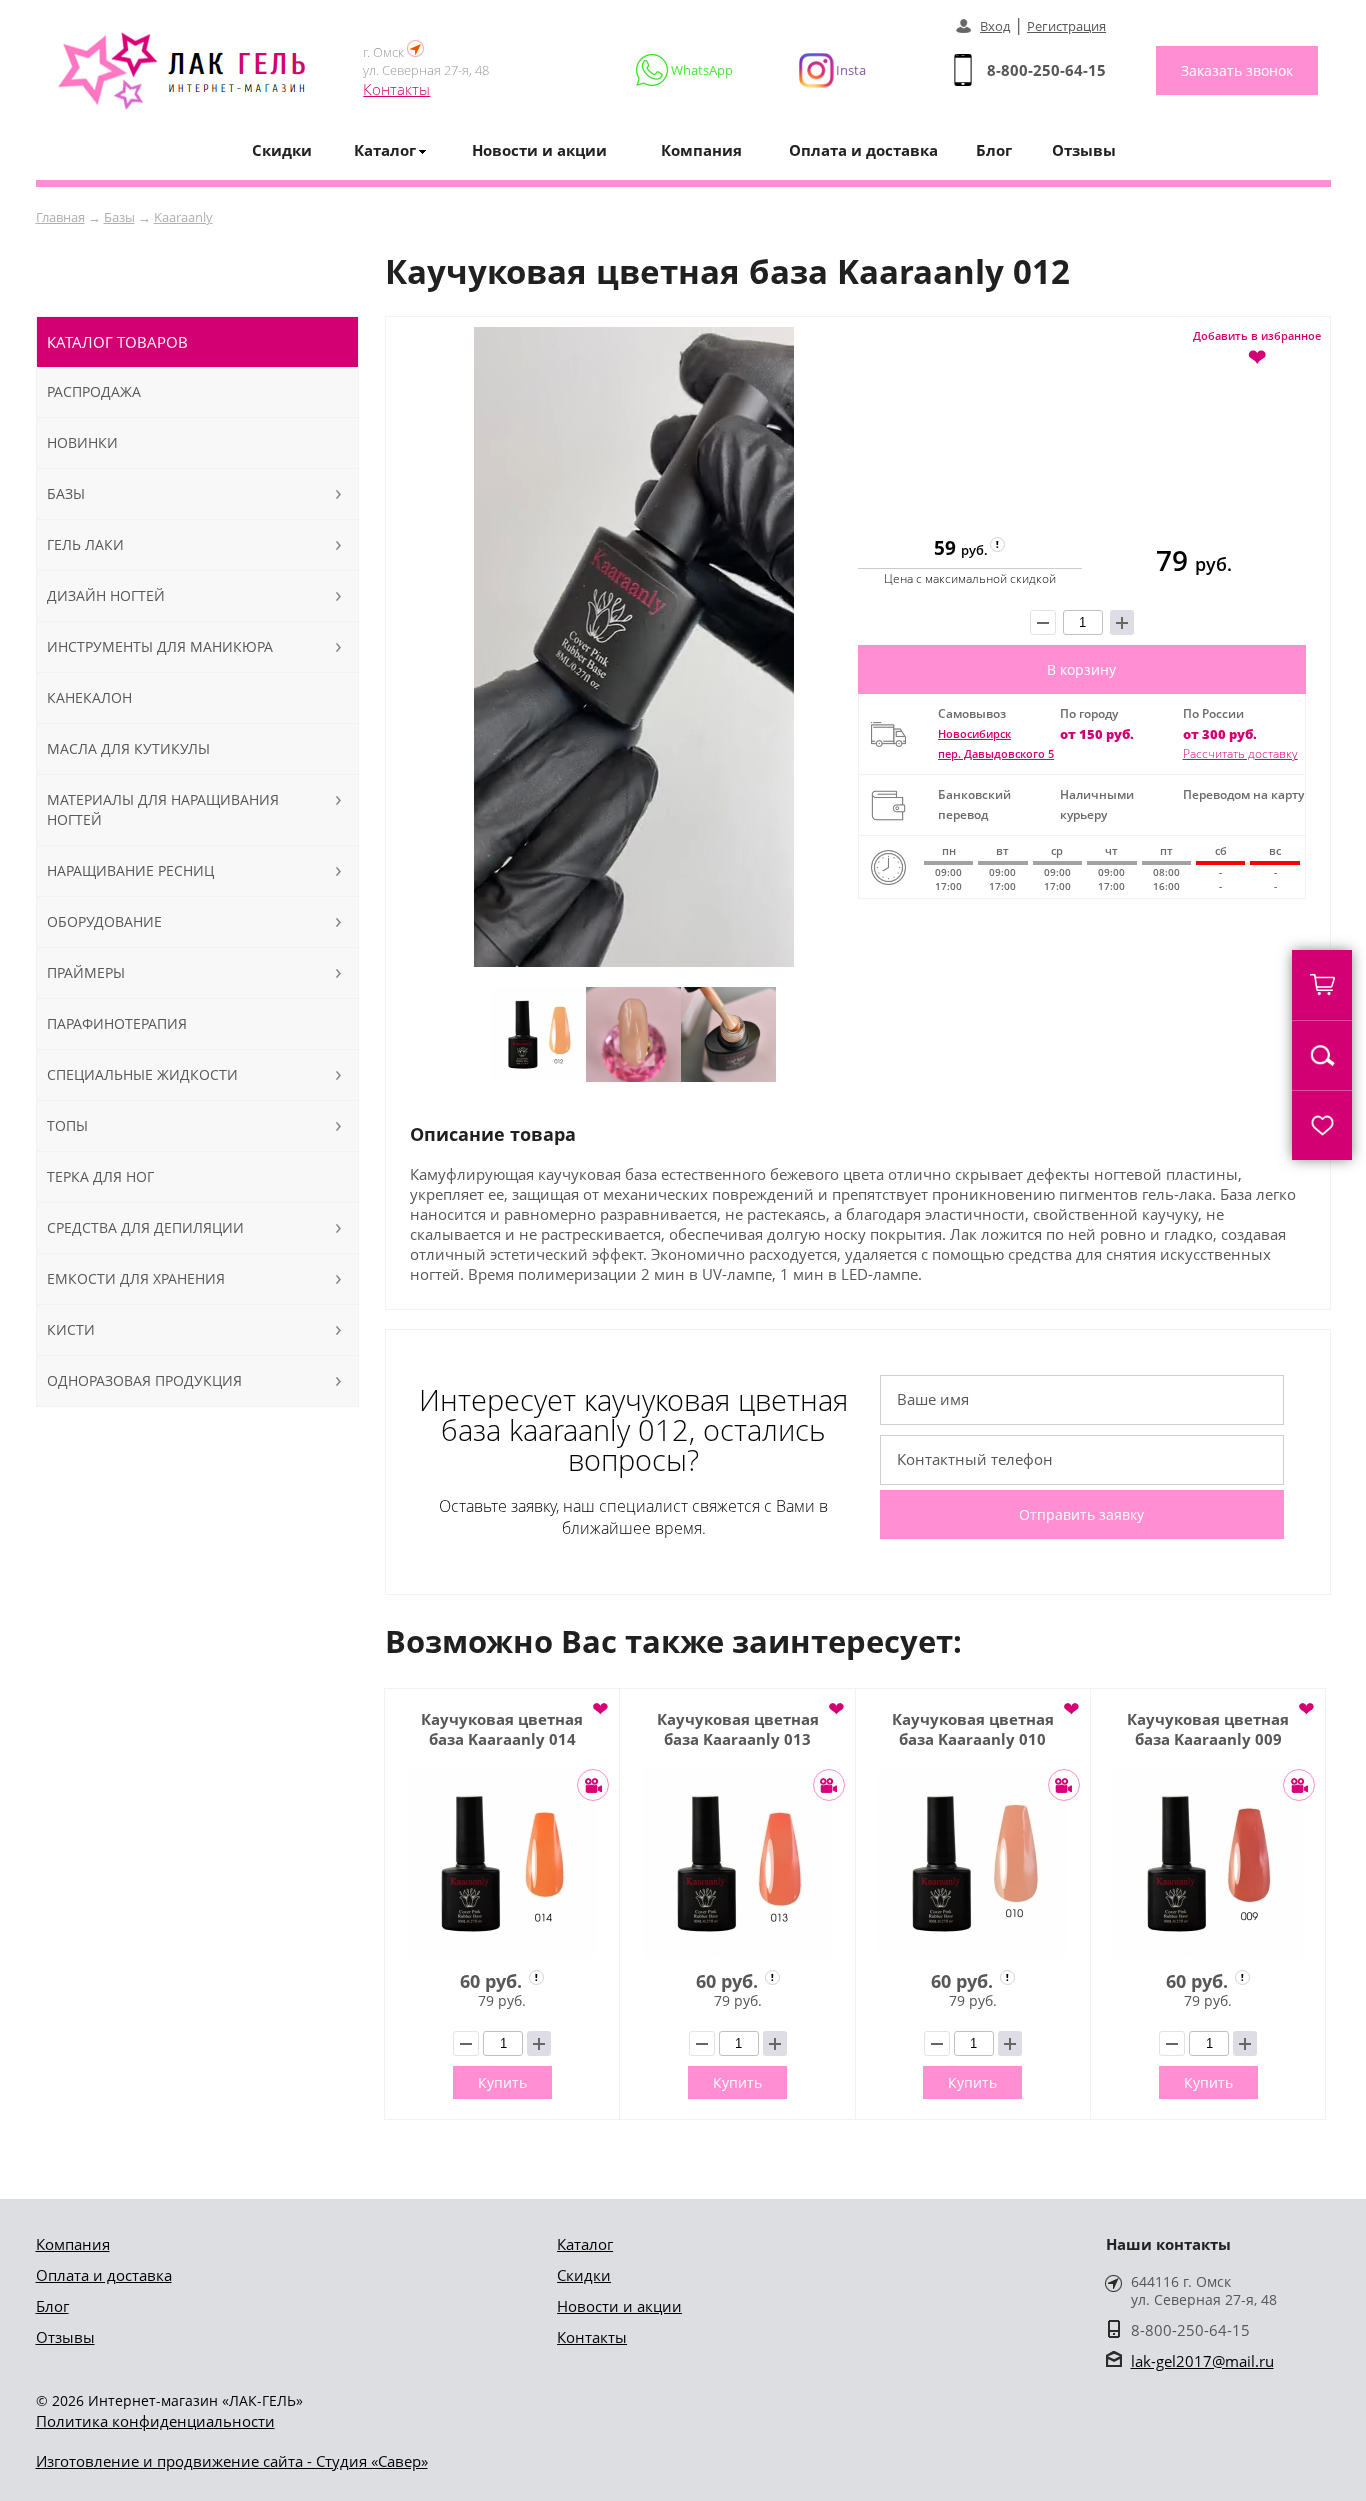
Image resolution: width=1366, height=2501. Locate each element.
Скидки (282, 150)
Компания (701, 150)
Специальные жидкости (142, 1074)
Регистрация (1066, 26)
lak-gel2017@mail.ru (1202, 2361)
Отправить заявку (1081, 1514)
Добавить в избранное (1257, 347)
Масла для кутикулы (128, 748)
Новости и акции (539, 150)
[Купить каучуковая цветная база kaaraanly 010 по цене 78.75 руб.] (973, 1863)
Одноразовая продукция (144, 1380)
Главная (60, 217)
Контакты (396, 89)
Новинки (82, 442)
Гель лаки (85, 544)
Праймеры (86, 972)
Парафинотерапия (117, 1023)
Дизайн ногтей (106, 595)
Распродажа (94, 391)
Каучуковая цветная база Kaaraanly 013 (738, 1729)
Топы (67, 1125)
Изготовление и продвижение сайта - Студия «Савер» (232, 2461)
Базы (119, 217)
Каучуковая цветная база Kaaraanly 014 (502, 1729)
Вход (995, 26)
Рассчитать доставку (1240, 753)
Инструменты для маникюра (160, 646)
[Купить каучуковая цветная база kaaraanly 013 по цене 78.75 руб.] (737, 1863)
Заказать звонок (1237, 70)
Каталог (585, 2244)
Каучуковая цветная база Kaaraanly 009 (1208, 1729)
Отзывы (1084, 150)
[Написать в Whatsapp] (685, 70)
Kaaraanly (183, 217)
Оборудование (104, 921)
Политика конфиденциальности (155, 2421)
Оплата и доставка (863, 150)
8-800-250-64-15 (1046, 70)
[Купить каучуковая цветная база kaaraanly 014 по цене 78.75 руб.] (502, 1863)
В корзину (1081, 669)
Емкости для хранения (136, 1278)
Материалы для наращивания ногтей (163, 809)
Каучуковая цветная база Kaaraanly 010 (973, 1729)
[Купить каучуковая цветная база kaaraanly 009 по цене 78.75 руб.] (1208, 1863)
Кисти (71, 1329)
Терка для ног (100, 1176)
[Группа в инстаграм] (824, 70)
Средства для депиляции (145, 1227)
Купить (502, 2082)
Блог (994, 150)
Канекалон (89, 697)
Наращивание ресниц (130, 870)
